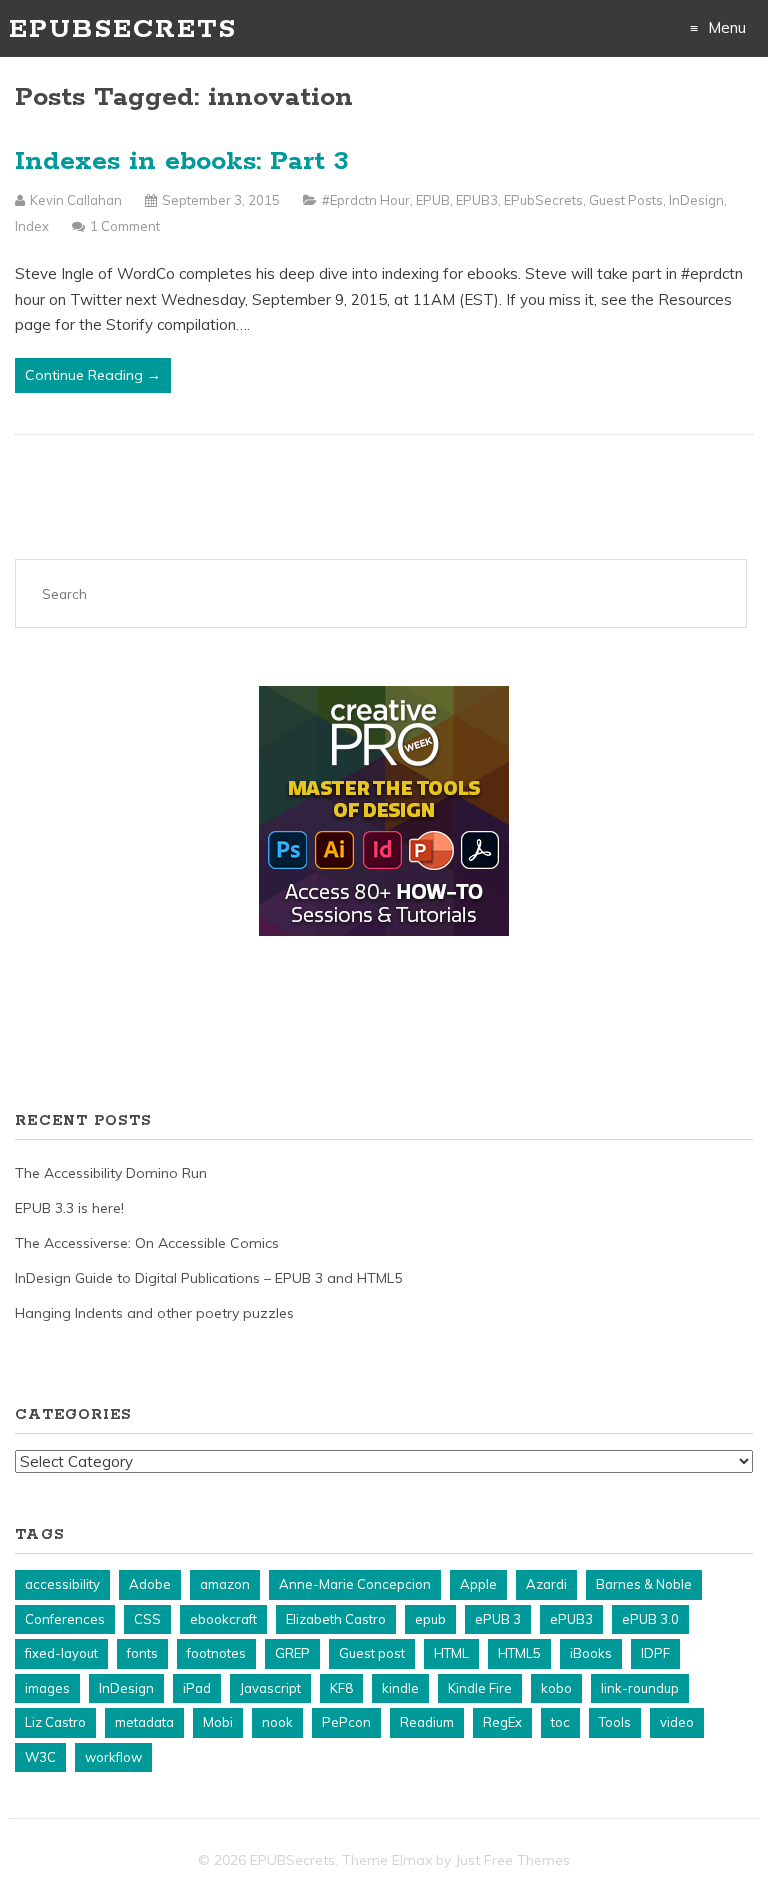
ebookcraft (223, 1619)
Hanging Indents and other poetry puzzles (154, 1313)
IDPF (655, 1653)
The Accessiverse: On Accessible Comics (147, 1243)
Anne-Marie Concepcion (355, 1584)
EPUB (433, 200)
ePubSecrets (543, 200)
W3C (40, 1757)
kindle (400, 1688)
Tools (615, 1722)
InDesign (696, 200)
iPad (197, 1688)
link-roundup (640, 1688)
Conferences (65, 1619)
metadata (144, 1722)
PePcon (346, 1722)
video (677, 1722)
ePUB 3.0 (650, 1619)
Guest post (372, 1653)
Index (32, 226)
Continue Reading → (93, 375)
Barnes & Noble (644, 1584)
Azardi (546, 1584)
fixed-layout (61, 1653)
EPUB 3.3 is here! (69, 1208)
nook (277, 1722)
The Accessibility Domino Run (111, 1173)
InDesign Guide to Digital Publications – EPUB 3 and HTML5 (208, 1278)
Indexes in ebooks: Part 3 (182, 161)
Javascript (270, 1688)
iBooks (591, 1653)
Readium (427, 1722)
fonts (142, 1653)
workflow (113, 1757)
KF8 (341, 1688)
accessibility (62, 1584)
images (47, 1688)
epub (430, 1619)
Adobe (150, 1584)
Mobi (218, 1722)
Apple (478, 1584)
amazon (225, 1584)
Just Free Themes (512, 1860)
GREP (292, 1653)
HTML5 (519, 1653)
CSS (147, 1619)
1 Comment (125, 226)
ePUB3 (477, 200)
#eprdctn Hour (366, 200)
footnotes (216, 1653)
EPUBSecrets (123, 29)
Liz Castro (55, 1722)
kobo (556, 1688)
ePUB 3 (498, 1619)
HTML (451, 1653)
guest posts (626, 200)
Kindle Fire (480, 1688)
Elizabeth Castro (336, 1619)
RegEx (502, 1722)
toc (560, 1722)
